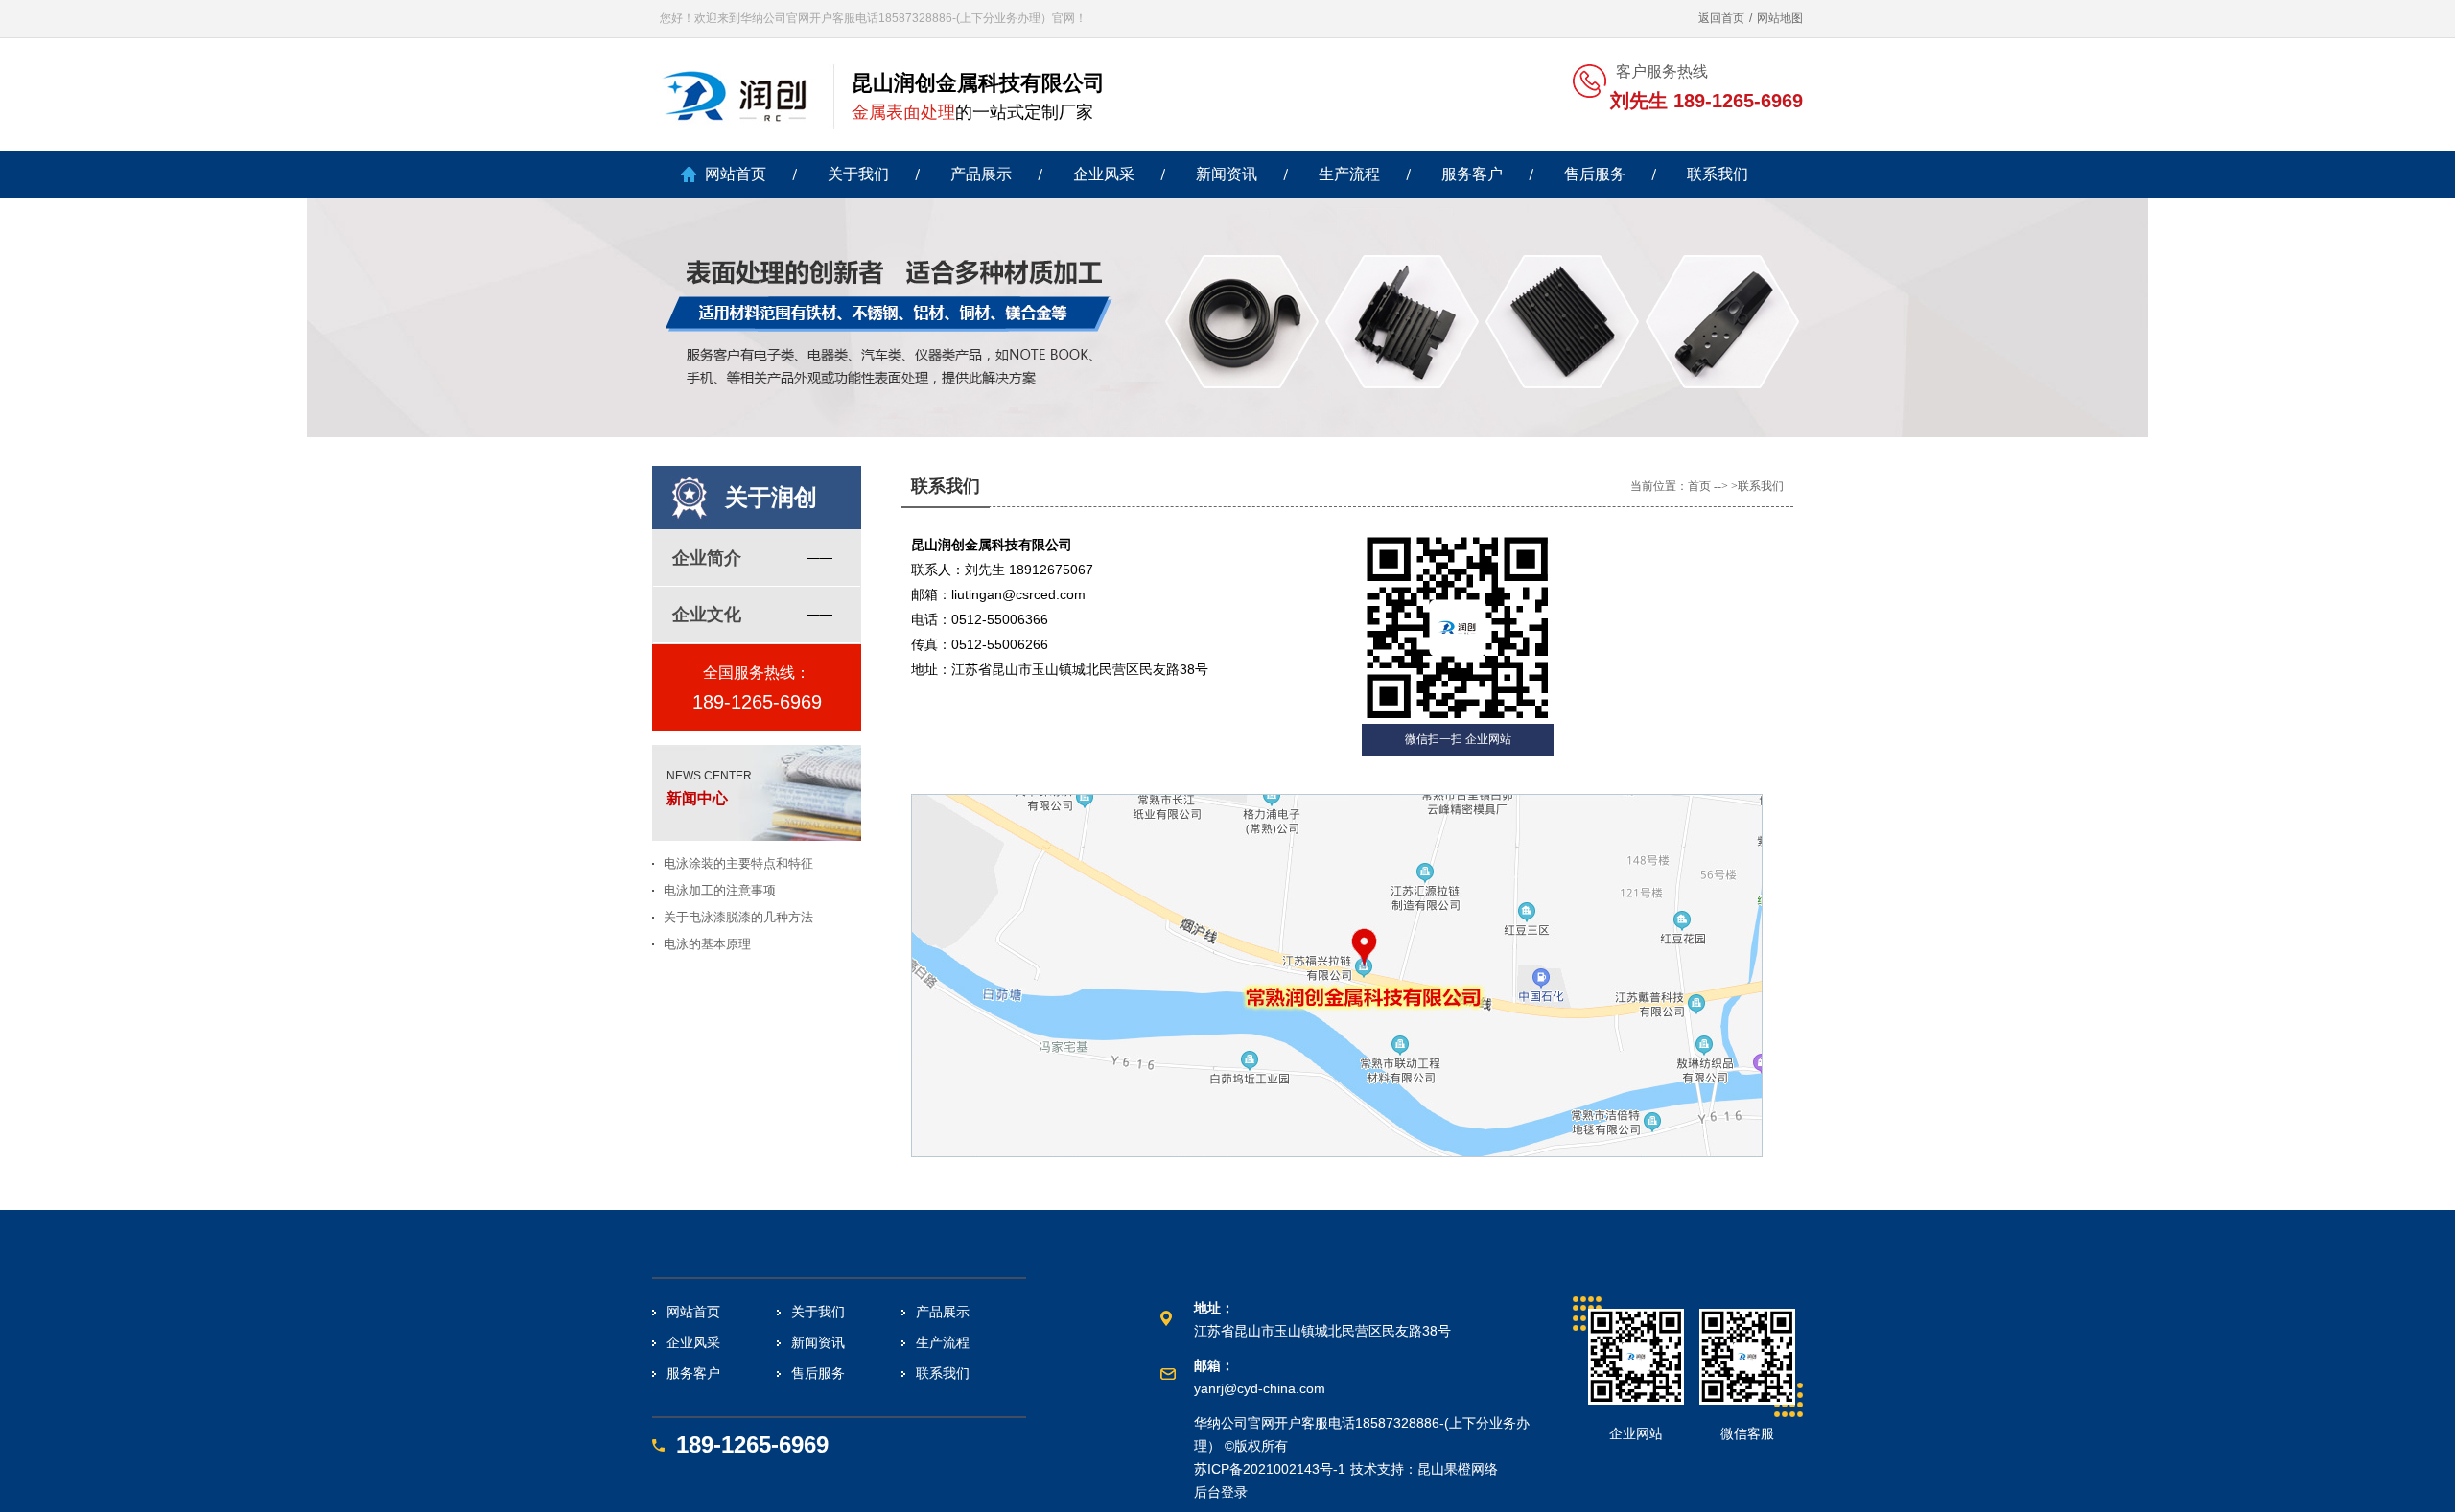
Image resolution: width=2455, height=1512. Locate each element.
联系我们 (1718, 174)
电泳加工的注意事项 (720, 890)
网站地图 (1780, 18)
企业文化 (707, 615)
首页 (1699, 486)
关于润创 (771, 497)
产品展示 (981, 174)
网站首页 (736, 174)
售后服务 (1595, 174)
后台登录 (1221, 1492)
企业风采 (1104, 174)
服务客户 (1472, 174)
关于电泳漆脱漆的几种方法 (738, 917)
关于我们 (858, 174)
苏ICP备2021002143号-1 (1270, 1469)
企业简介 (707, 558)
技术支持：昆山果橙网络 (1424, 1469)
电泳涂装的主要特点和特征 (738, 863)
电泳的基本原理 (707, 944)
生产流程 (1349, 174)
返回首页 (1721, 18)
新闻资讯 (1227, 174)
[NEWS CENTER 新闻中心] (765, 837)
